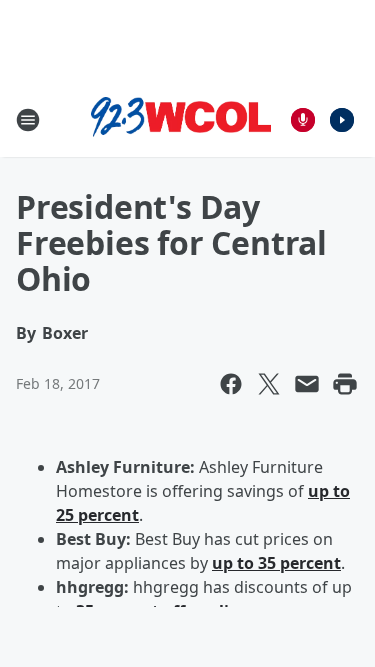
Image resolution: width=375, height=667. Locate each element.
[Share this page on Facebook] (231, 384)
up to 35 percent (276, 563)
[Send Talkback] (303, 120)
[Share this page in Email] (307, 384)
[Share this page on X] (269, 384)
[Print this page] (345, 384)
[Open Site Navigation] (28, 120)
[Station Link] (181, 120)
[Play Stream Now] (342, 120)
